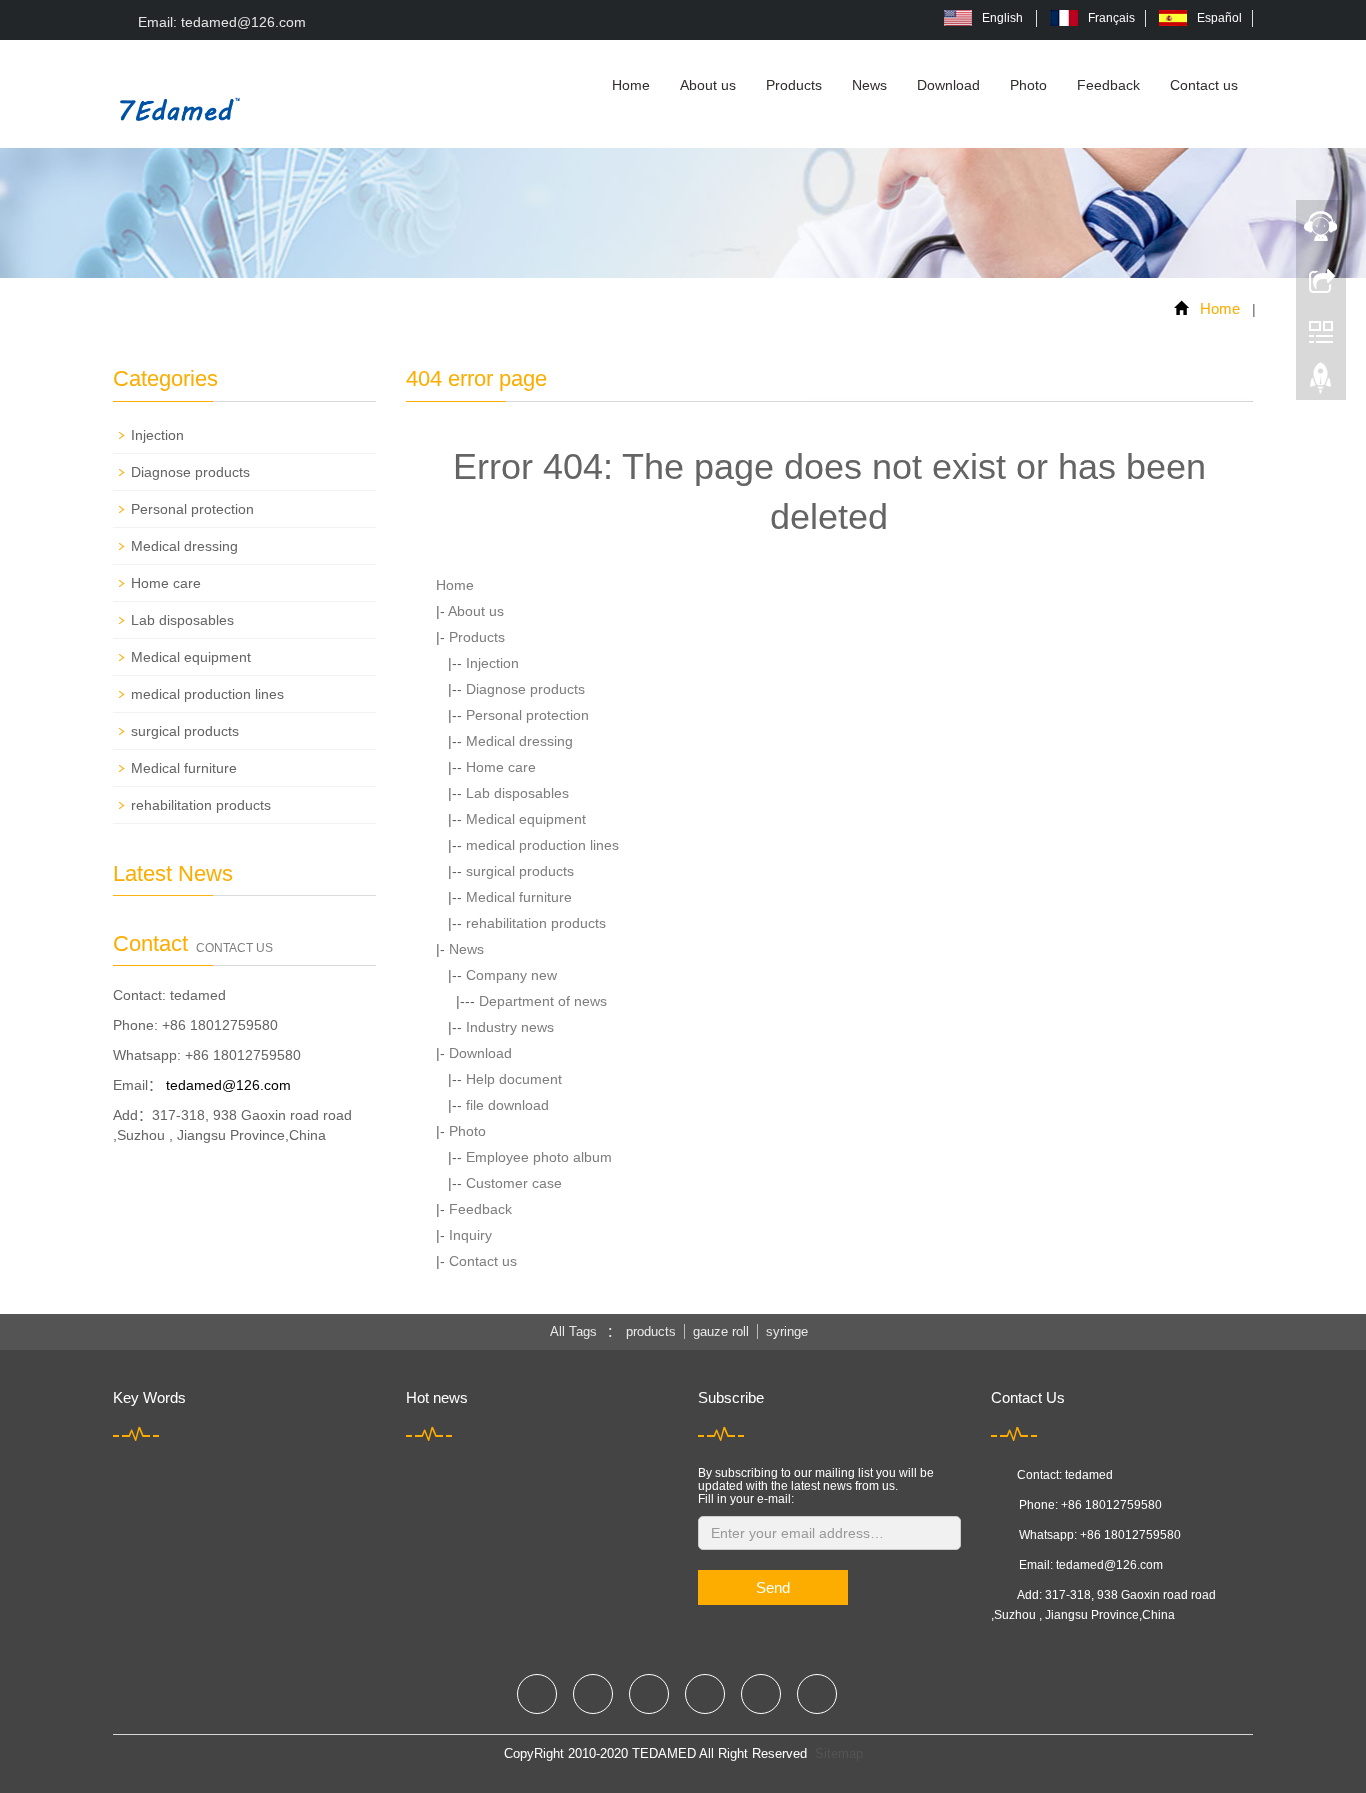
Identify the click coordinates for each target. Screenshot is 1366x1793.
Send (773, 1587)
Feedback (1108, 85)
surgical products (520, 871)
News (869, 85)
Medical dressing (519, 741)
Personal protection (527, 715)
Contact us (1204, 85)
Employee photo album (539, 1157)
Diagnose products (525, 689)
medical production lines (542, 845)
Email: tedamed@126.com (220, 22)
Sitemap (839, 1753)
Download (948, 85)
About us (708, 85)
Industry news (510, 1027)
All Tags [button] (573, 1331)
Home (631, 85)
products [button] (651, 1331)
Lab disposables (517, 793)
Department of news (543, 1001)
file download (507, 1105)
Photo (1028, 85)
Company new (511, 975)
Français (1111, 18)
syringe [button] (787, 1331)
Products (794, 85)
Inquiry (470, 1235)
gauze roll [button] (721, 1331)
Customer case (514, 1183)
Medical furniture (519, 897)
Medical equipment (526, 819)
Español (1219, 18)
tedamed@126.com (228, 1085)
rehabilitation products (536, 923)
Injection (492, 663)
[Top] (1321, 383)
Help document (514, 1079)
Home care (501, 767)
